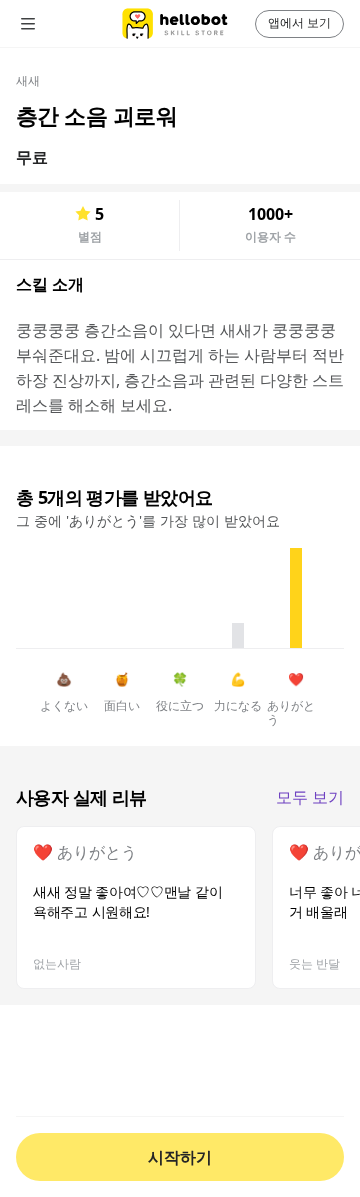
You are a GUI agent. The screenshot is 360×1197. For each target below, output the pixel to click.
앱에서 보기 (299, 22)
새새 (28, 80)
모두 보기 (310, 797)
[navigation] (56, 24)
